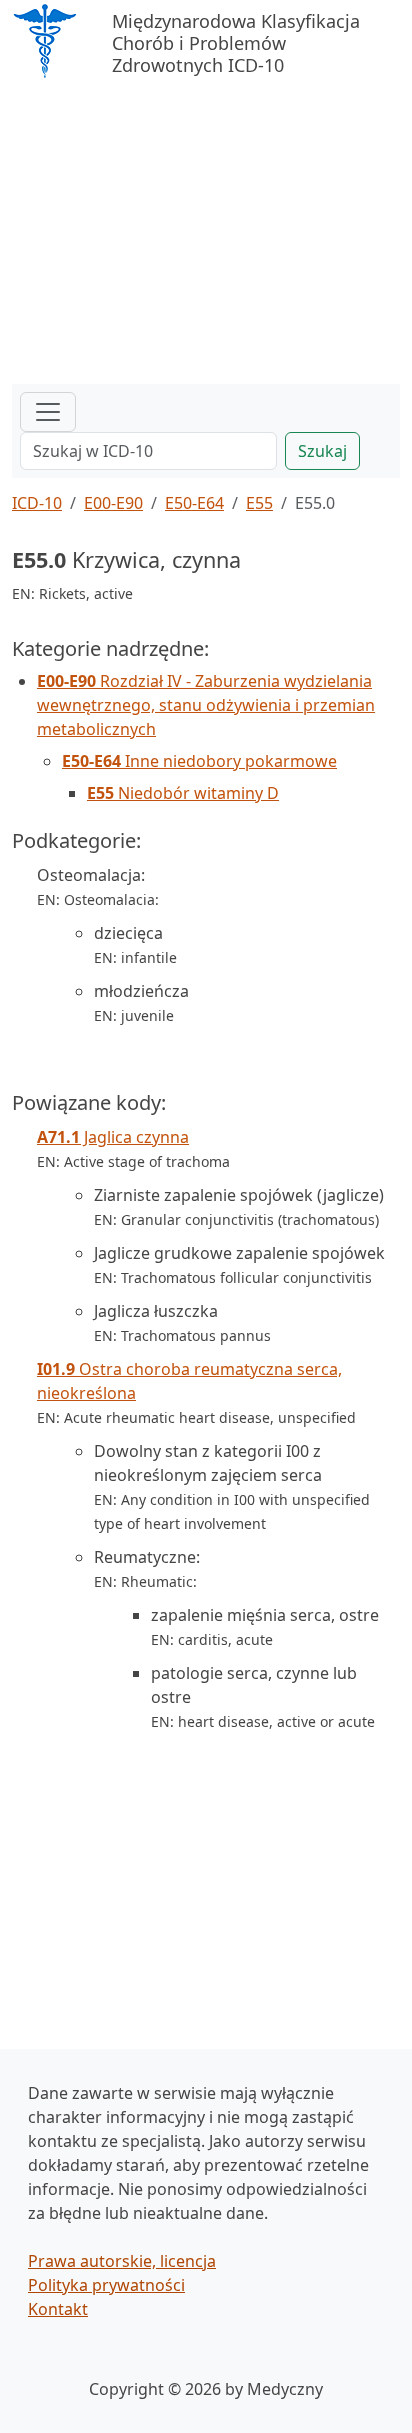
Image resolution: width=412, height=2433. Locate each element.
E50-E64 (194, 503)
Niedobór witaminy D (183, 793)
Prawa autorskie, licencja (122, 2261)
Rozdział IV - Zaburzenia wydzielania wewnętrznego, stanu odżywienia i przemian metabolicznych (206, 705)
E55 (259, 503)
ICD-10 (37, 503)
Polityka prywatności (106, 2285)
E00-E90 (113, 503)
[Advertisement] (206, 234)
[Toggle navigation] (48, 412)
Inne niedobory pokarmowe (199, 761)
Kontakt (58, 2309)
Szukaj (322, 451)
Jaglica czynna (113, 1137)
